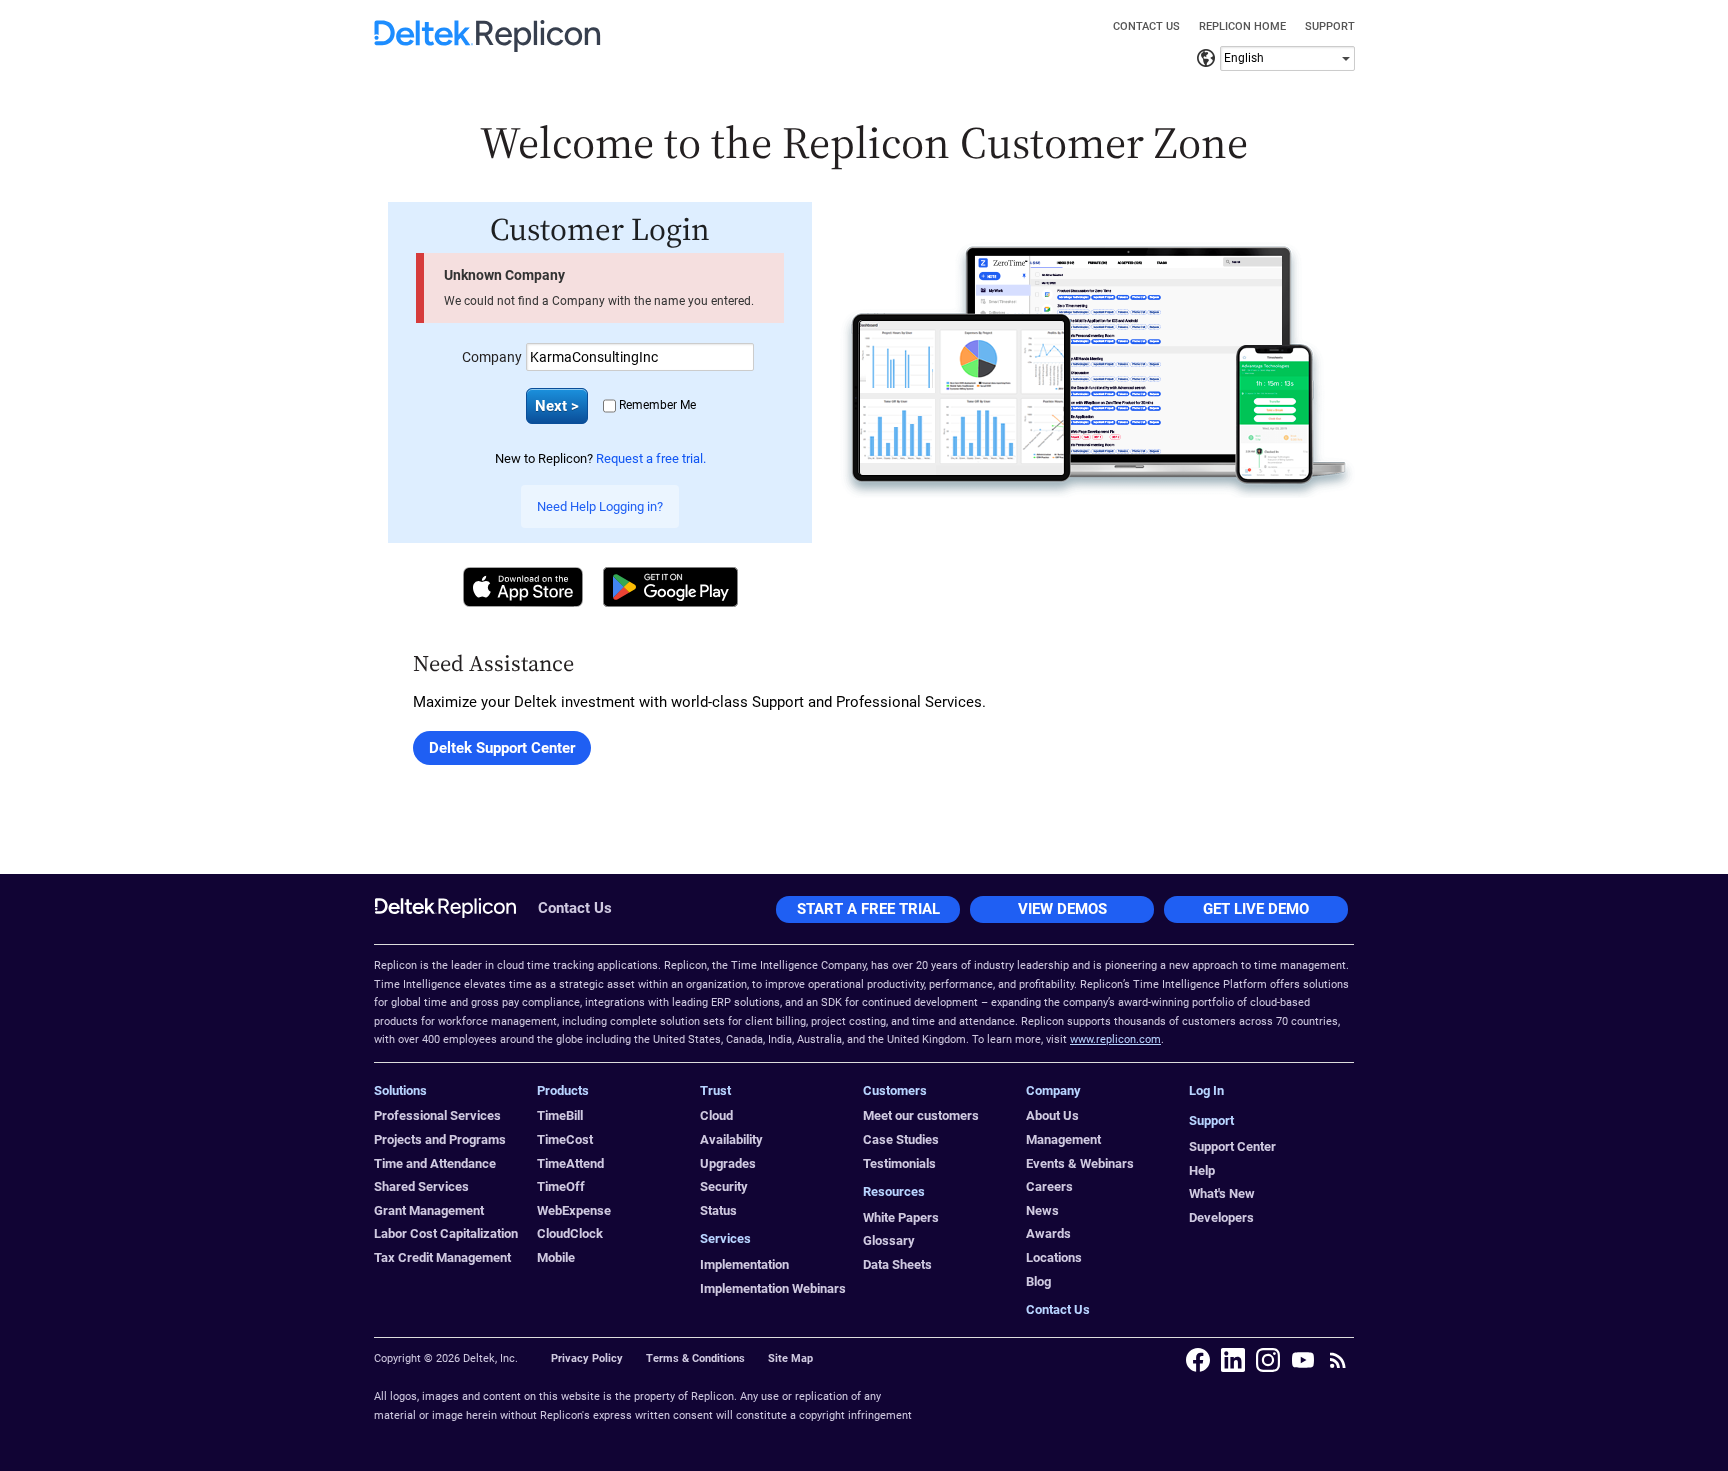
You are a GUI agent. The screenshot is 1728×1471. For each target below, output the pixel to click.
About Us (1052, 1115)
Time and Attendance (435, 1163)
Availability (731, 1139)
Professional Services (437, 1115)
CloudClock (570, 1233)
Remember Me (657, 405)
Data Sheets (897, 1264)
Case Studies (901, 1139)
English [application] (1244, 58)
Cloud (716, 1115)
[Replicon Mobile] (1097, 370)
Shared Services (421, 1186)
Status (718, 1210)
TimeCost (565, 1139)
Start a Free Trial (868, 909)
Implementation (744, 1264)
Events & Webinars (1080, 1163)
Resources (894, 1191)
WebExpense (574, 1210)
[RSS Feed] (1338, 1360)
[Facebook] (1198, 1360)
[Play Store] (670, 587)
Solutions (400, 1090)
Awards (1048, 1233)
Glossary (889, 1240)
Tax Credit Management (442, 1257)
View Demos (1062, 909)
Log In (1206, 1090)
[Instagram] (1268, 1360)
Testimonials (899, 1163)
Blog (1038, 1281)
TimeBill (560, 1115)
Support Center (1232, 1146)
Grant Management (429, 1210)
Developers (1221, 1217)
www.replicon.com (1115, 1039)
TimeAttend (570, 1163)
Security (724, 1186)
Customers (895, 1090)
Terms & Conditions (695, 1358)
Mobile (556, 1257)
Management (1063, 1139)
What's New (1222, 1193)
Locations (1054, 1257)
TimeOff (561, 1186)
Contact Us (1146, 26)
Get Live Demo (1256, 909)
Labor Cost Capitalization (446, 1233)
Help (1202, 1170)
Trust (715, 1090)
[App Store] (523, 587)
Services (725, 1238)
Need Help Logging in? (600, 506)
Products (563, 1090)
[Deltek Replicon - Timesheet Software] (487, 47)
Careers (1049, 1186)
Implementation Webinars (773, 1288)
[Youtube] (1303, 1360)
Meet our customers (921, 1115)
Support (1330, 26)
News (1042, 1210)
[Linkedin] (1233, 1360)
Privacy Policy (587, 1358)
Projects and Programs (440, 1139)
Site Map (790, 1358)
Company (492, 357)
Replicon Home (1242, 26)
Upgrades (728, 1163)
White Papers (901, 1217)
